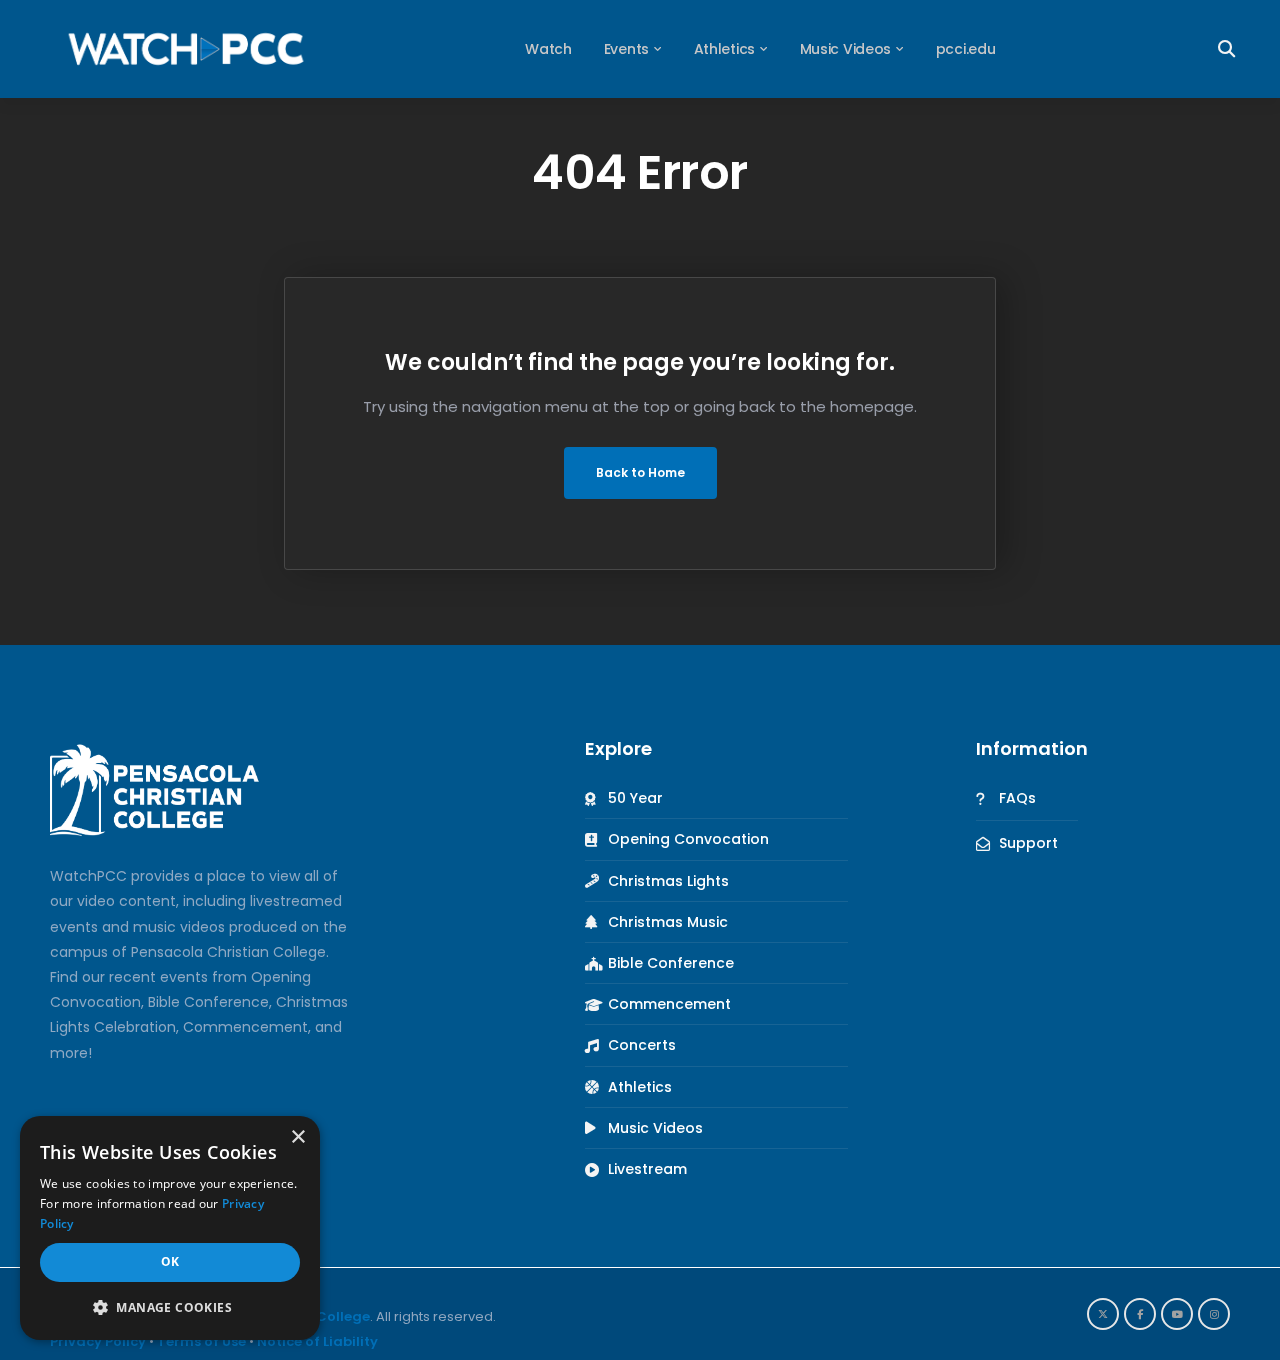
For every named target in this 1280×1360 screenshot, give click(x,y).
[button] (170, 1307)
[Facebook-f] (1140, 1314)
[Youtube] (1177, 1314)
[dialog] (170, 1228)
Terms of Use (201, 1341)
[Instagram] (1214, 1314)
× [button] (297, 1137)
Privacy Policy (98, 1341)
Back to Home (640, 472)
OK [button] (170, 1261)
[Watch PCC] (186, 48)
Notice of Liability (317, 1341)
